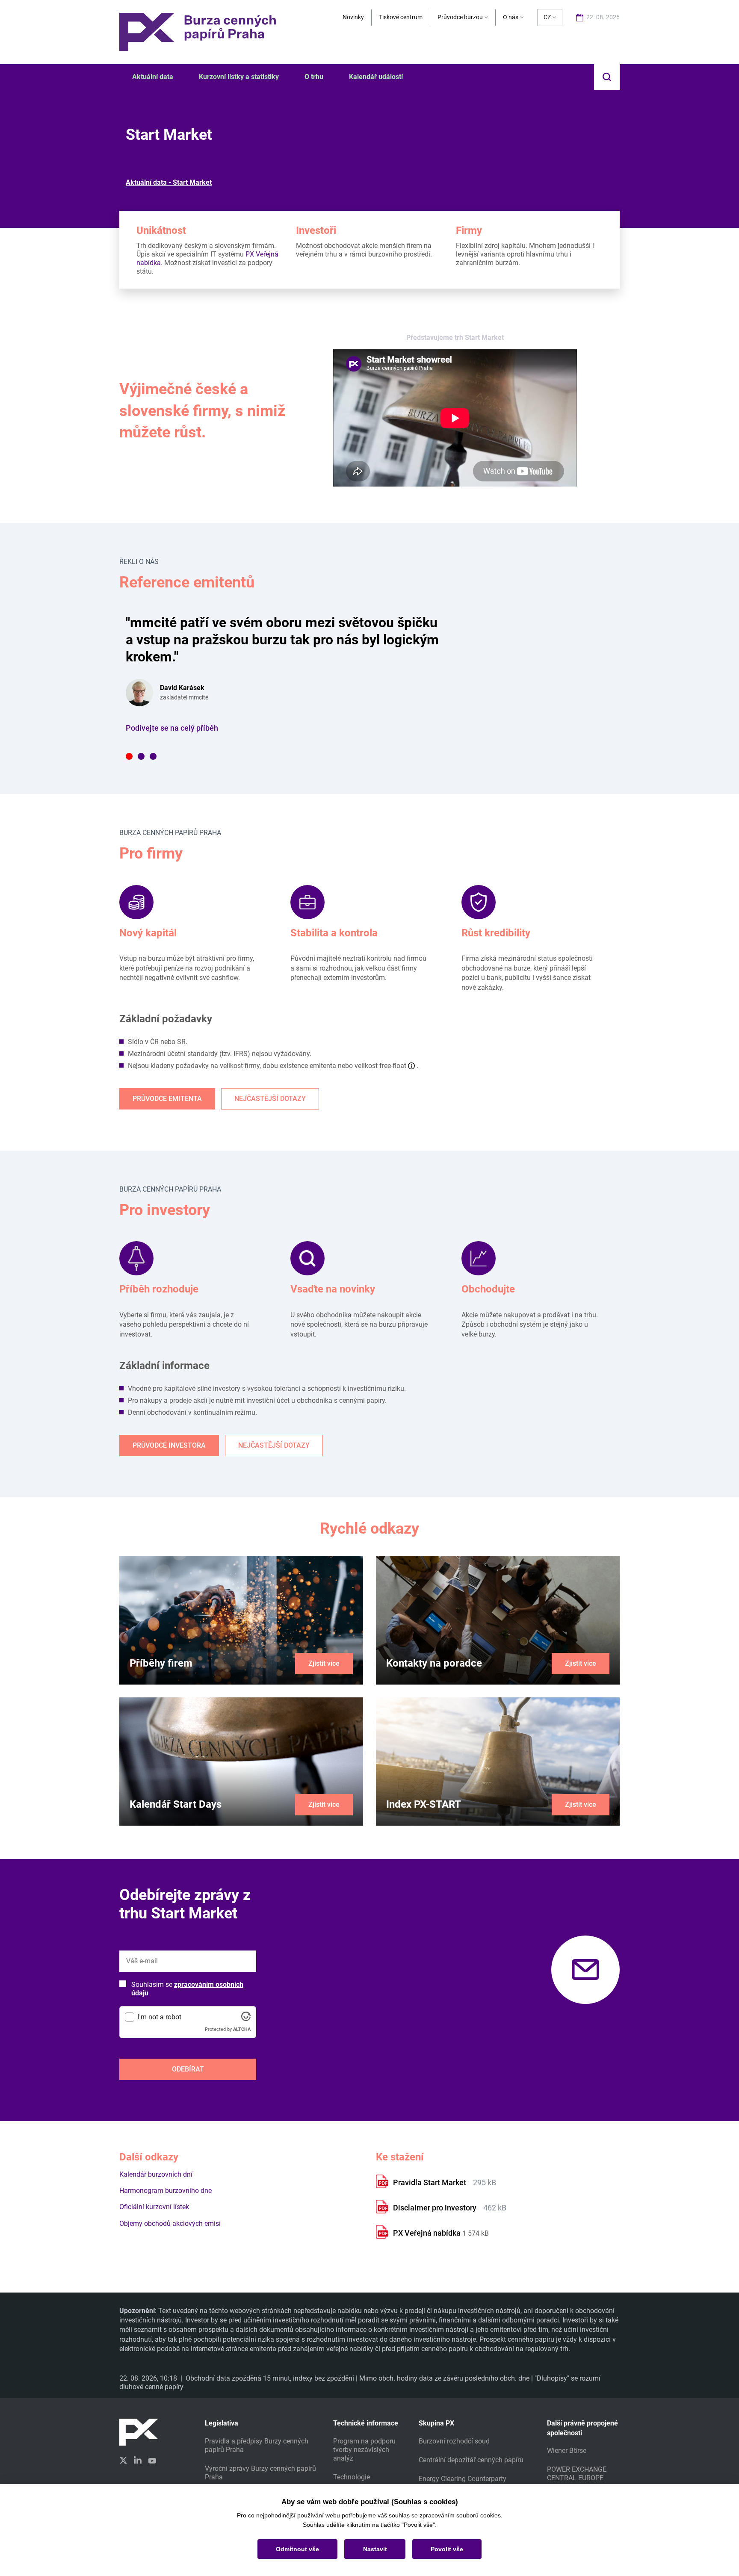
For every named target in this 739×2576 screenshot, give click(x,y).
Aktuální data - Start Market (169, 182)
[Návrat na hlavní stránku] (198, 31)
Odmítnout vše (297, 2549)
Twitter (123, 2460)
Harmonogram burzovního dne (166, 2191)
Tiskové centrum (401, 17)
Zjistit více (324, 1663)
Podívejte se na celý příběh (172, 728)
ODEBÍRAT (188, 2069)
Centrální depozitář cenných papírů (471, 2460)
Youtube (152, 2460)
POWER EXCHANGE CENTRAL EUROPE (577, 2474)
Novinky (353, 17)
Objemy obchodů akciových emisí (170, 2223)
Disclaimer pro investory (436, 2208)
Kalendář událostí (376, 77)
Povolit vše (447, 2549)
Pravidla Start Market (430, 2182)
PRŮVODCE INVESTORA (169, 1445)
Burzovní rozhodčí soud (454, 2441)
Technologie (352, 2477)
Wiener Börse (567, 2451)
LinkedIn (138, 2460)
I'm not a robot (160, 2017)
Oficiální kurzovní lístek (154, 2207)
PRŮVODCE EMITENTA (167, 1099)
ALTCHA (242, 2029)
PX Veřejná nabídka (427, 2233)
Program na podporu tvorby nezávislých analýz (364, 2450)
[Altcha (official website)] (246, 2019)
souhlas (399, 2515)
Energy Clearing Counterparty (463, 2479)
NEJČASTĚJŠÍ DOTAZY (270, 1099)
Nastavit (375, 2549)
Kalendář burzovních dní (156, 2174)
